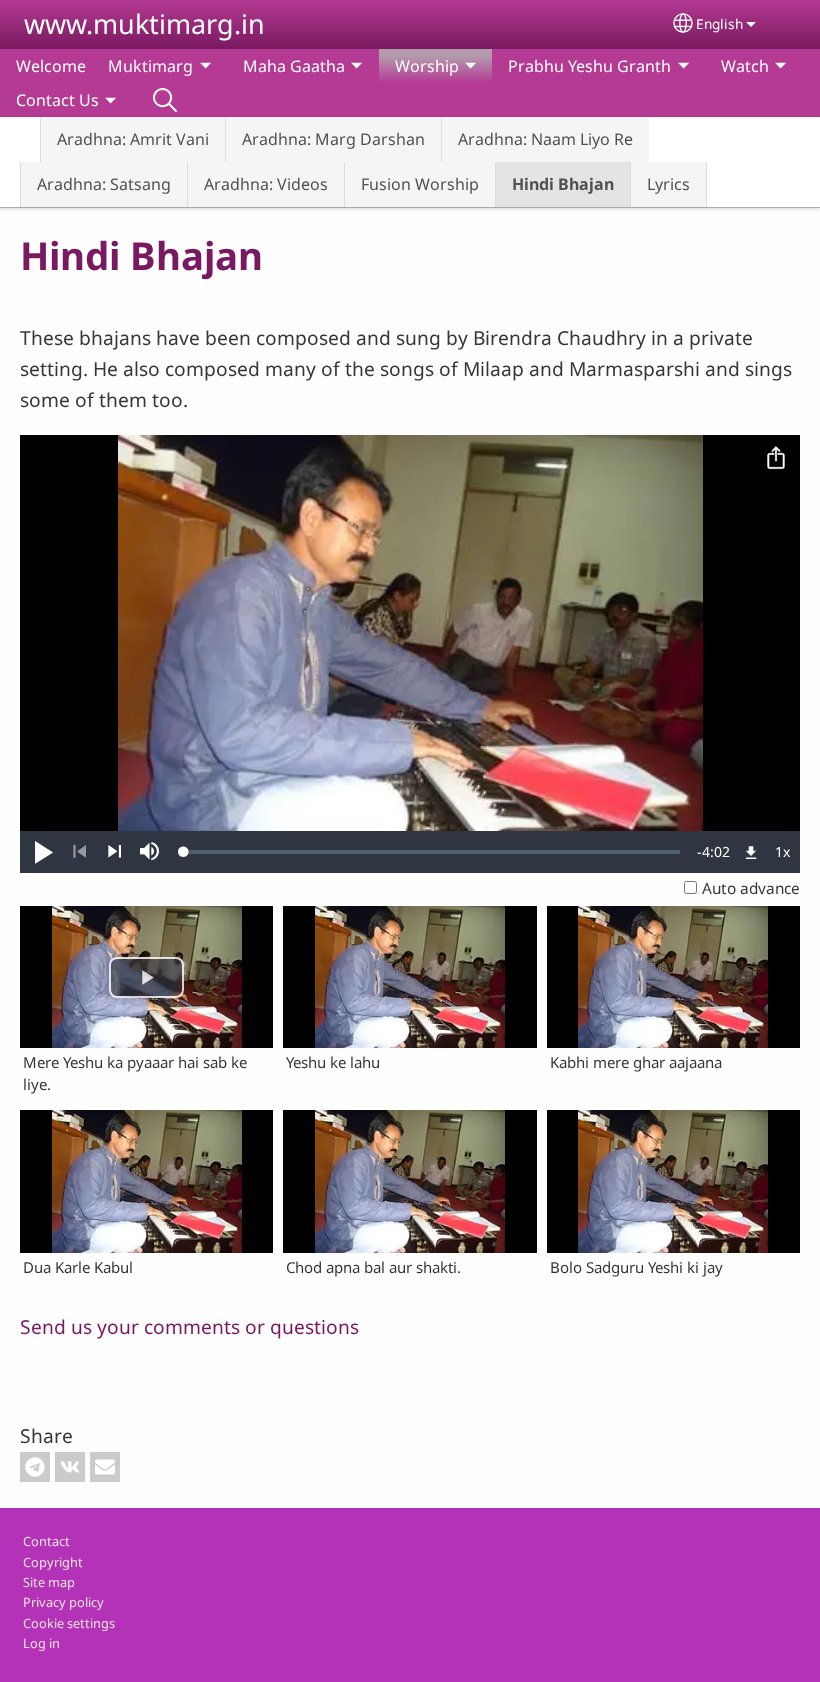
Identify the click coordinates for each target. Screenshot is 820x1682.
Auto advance (751, 888)
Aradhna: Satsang (104, 184)
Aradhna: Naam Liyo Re (545, 139)
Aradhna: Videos (266, 184)
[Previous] (79, 852)
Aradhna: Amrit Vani (133, 139)
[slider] (432, 852)
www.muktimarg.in (144, 23)
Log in (41, 1643)
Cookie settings (69, 1623)
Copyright (53, 1562)
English (719, 23)
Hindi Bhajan (563, 184)
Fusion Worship (420, 184)
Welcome (51, 66)
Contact (46, 1541)
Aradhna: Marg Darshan (333, 139)
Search (165, 100)
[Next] (114, 852)
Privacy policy (63, 1602)
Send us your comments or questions (189, 1326)
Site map (49, 1582)
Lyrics (668, 184)
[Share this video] (776, 459)
